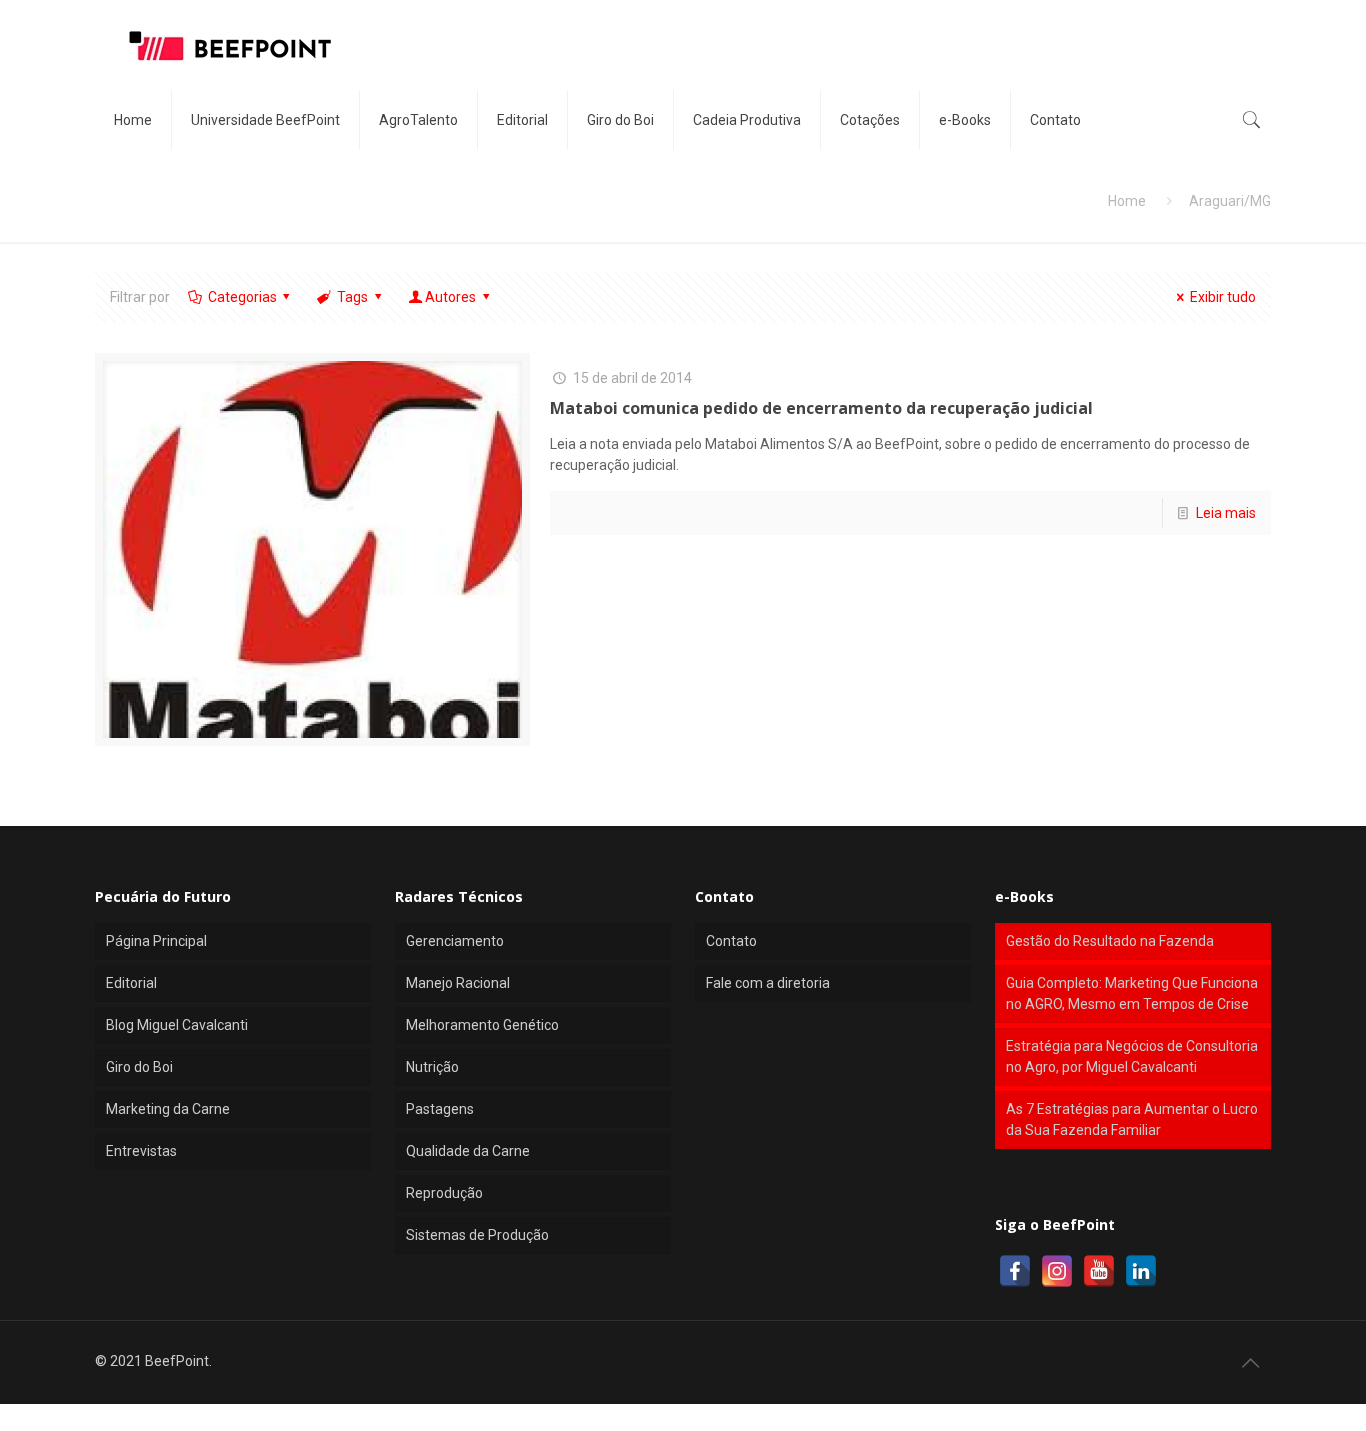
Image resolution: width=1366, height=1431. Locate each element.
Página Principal (156, 941)
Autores (450, 297)
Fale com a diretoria (768, 983)
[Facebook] (1015, 1271)
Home (1127, 201)
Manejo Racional (458, 983)
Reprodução (444, 1193)
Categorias (242, 297)
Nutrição (432, 1067)
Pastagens (440, 1109)
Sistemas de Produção (477, 1235)
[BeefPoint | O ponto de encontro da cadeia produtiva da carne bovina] (229, 45)
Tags (352, 297)
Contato (731, 941)
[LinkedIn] (1141, 1271)
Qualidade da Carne (468, 1151)
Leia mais (1226, 513)
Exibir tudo (1223, 297)
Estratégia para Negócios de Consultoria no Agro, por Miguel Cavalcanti (1132, 1056)
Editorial (131, 983)
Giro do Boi (139, 1067)
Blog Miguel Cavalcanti (177, 1025)
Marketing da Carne (168, 1109)
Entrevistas (141, 1151)
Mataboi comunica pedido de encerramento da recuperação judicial (821, 408)
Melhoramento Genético (482, 1025)
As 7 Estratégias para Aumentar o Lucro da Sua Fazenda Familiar (1132, 1119)
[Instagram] (1057, 1271)
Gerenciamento (455, 941)
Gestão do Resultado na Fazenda (1110, 941)
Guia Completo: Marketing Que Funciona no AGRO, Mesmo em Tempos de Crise (1132, 993)
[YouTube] (1099, 1271)
